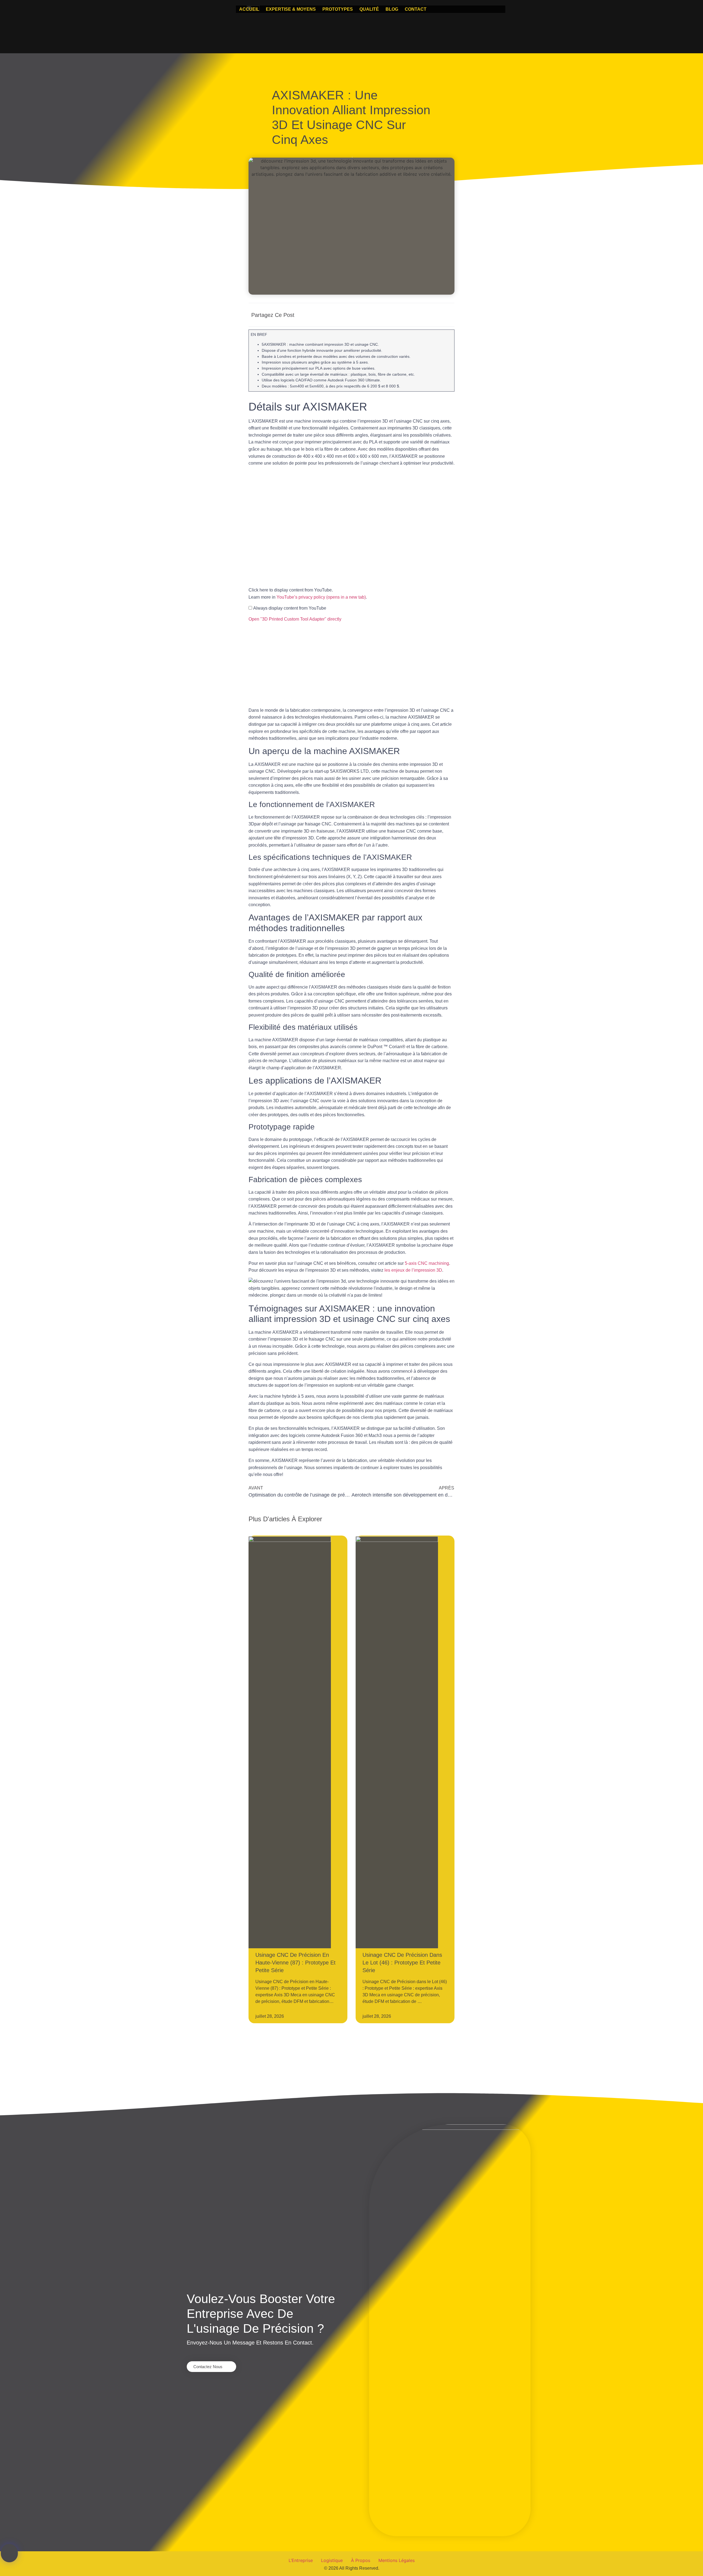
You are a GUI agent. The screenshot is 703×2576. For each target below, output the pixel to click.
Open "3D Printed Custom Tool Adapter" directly (295, 619)
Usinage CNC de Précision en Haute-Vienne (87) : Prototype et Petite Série (295, 1963)
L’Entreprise (301, 2560)
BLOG (392, 9)
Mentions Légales (397, 2560)
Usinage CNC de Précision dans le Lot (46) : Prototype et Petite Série (402, 1963)
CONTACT (416, 9)
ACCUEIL (249, 9)
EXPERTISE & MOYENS (291, 9)
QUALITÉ (369, 9)
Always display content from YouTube (290, 608)
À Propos (361, 2560)
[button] (395, 315)
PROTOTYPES (338, 9)
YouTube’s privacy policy (321, 597)
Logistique (332, 2560)
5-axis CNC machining (427, 1263)
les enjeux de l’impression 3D (413, 1270)
